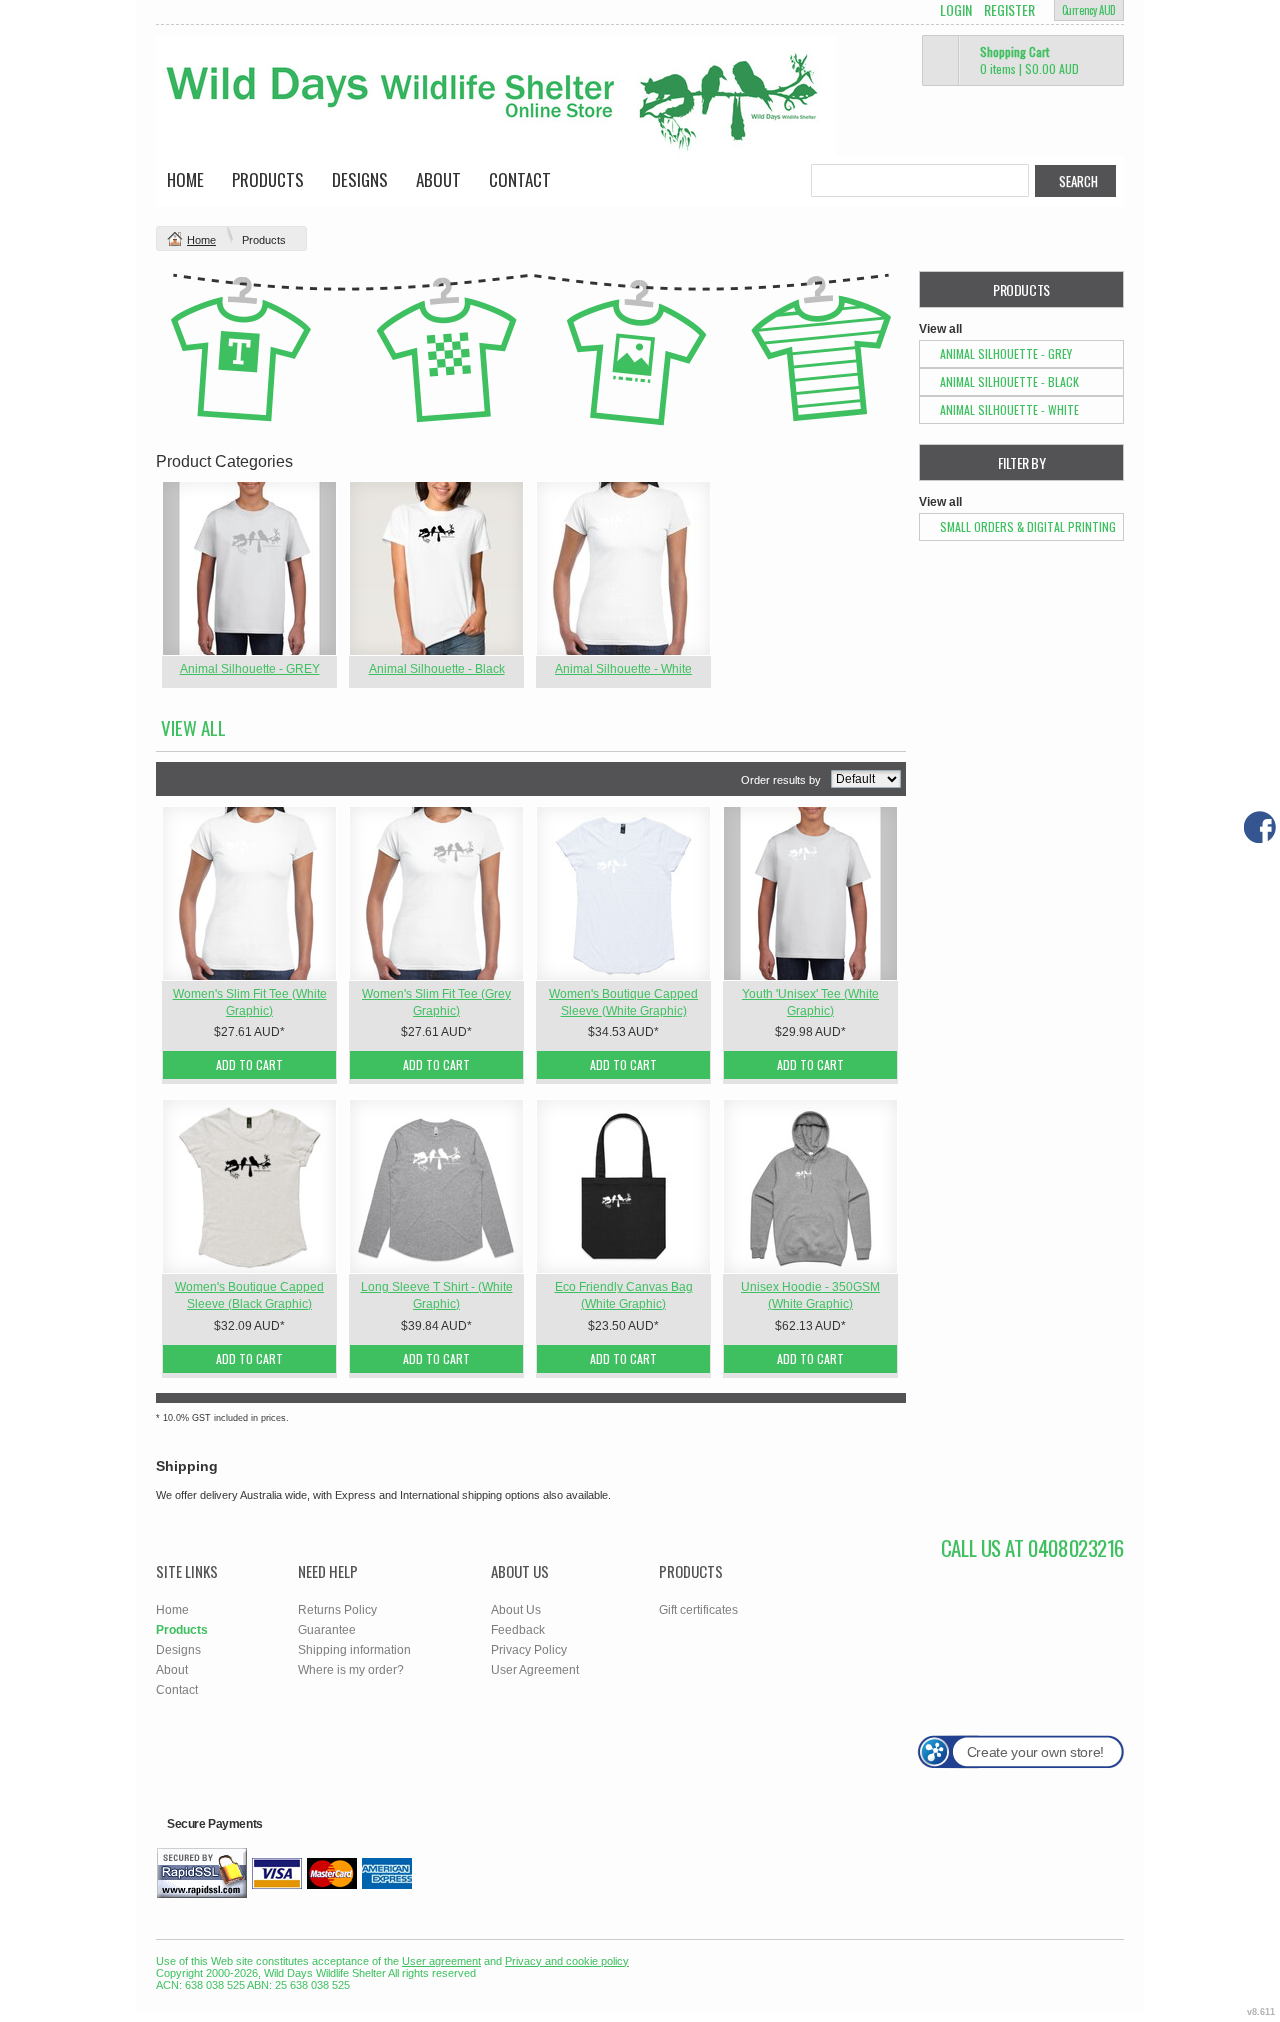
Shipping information (354, 1650)
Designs (360, 179)
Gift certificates (698, 1610)
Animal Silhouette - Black (437, 669)
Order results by (781, 780)
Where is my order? (351, 1670)
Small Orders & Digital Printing (1028, 526)
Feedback (518, 1630)
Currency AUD (1089, 10)
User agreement (441, 1961)
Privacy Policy (529, 1650)
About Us (516, 1610)
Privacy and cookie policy (567, 1961)
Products (268, 179)
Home (185, 179)
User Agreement (535, 1670)
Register (1009, 10)
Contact (520, 179)
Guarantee (327, 1630)
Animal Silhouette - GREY (250, 669)
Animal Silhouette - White (623, 669)
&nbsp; (249, 568)
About (438, 179)
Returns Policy (337, 1610)
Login (956, 10)
